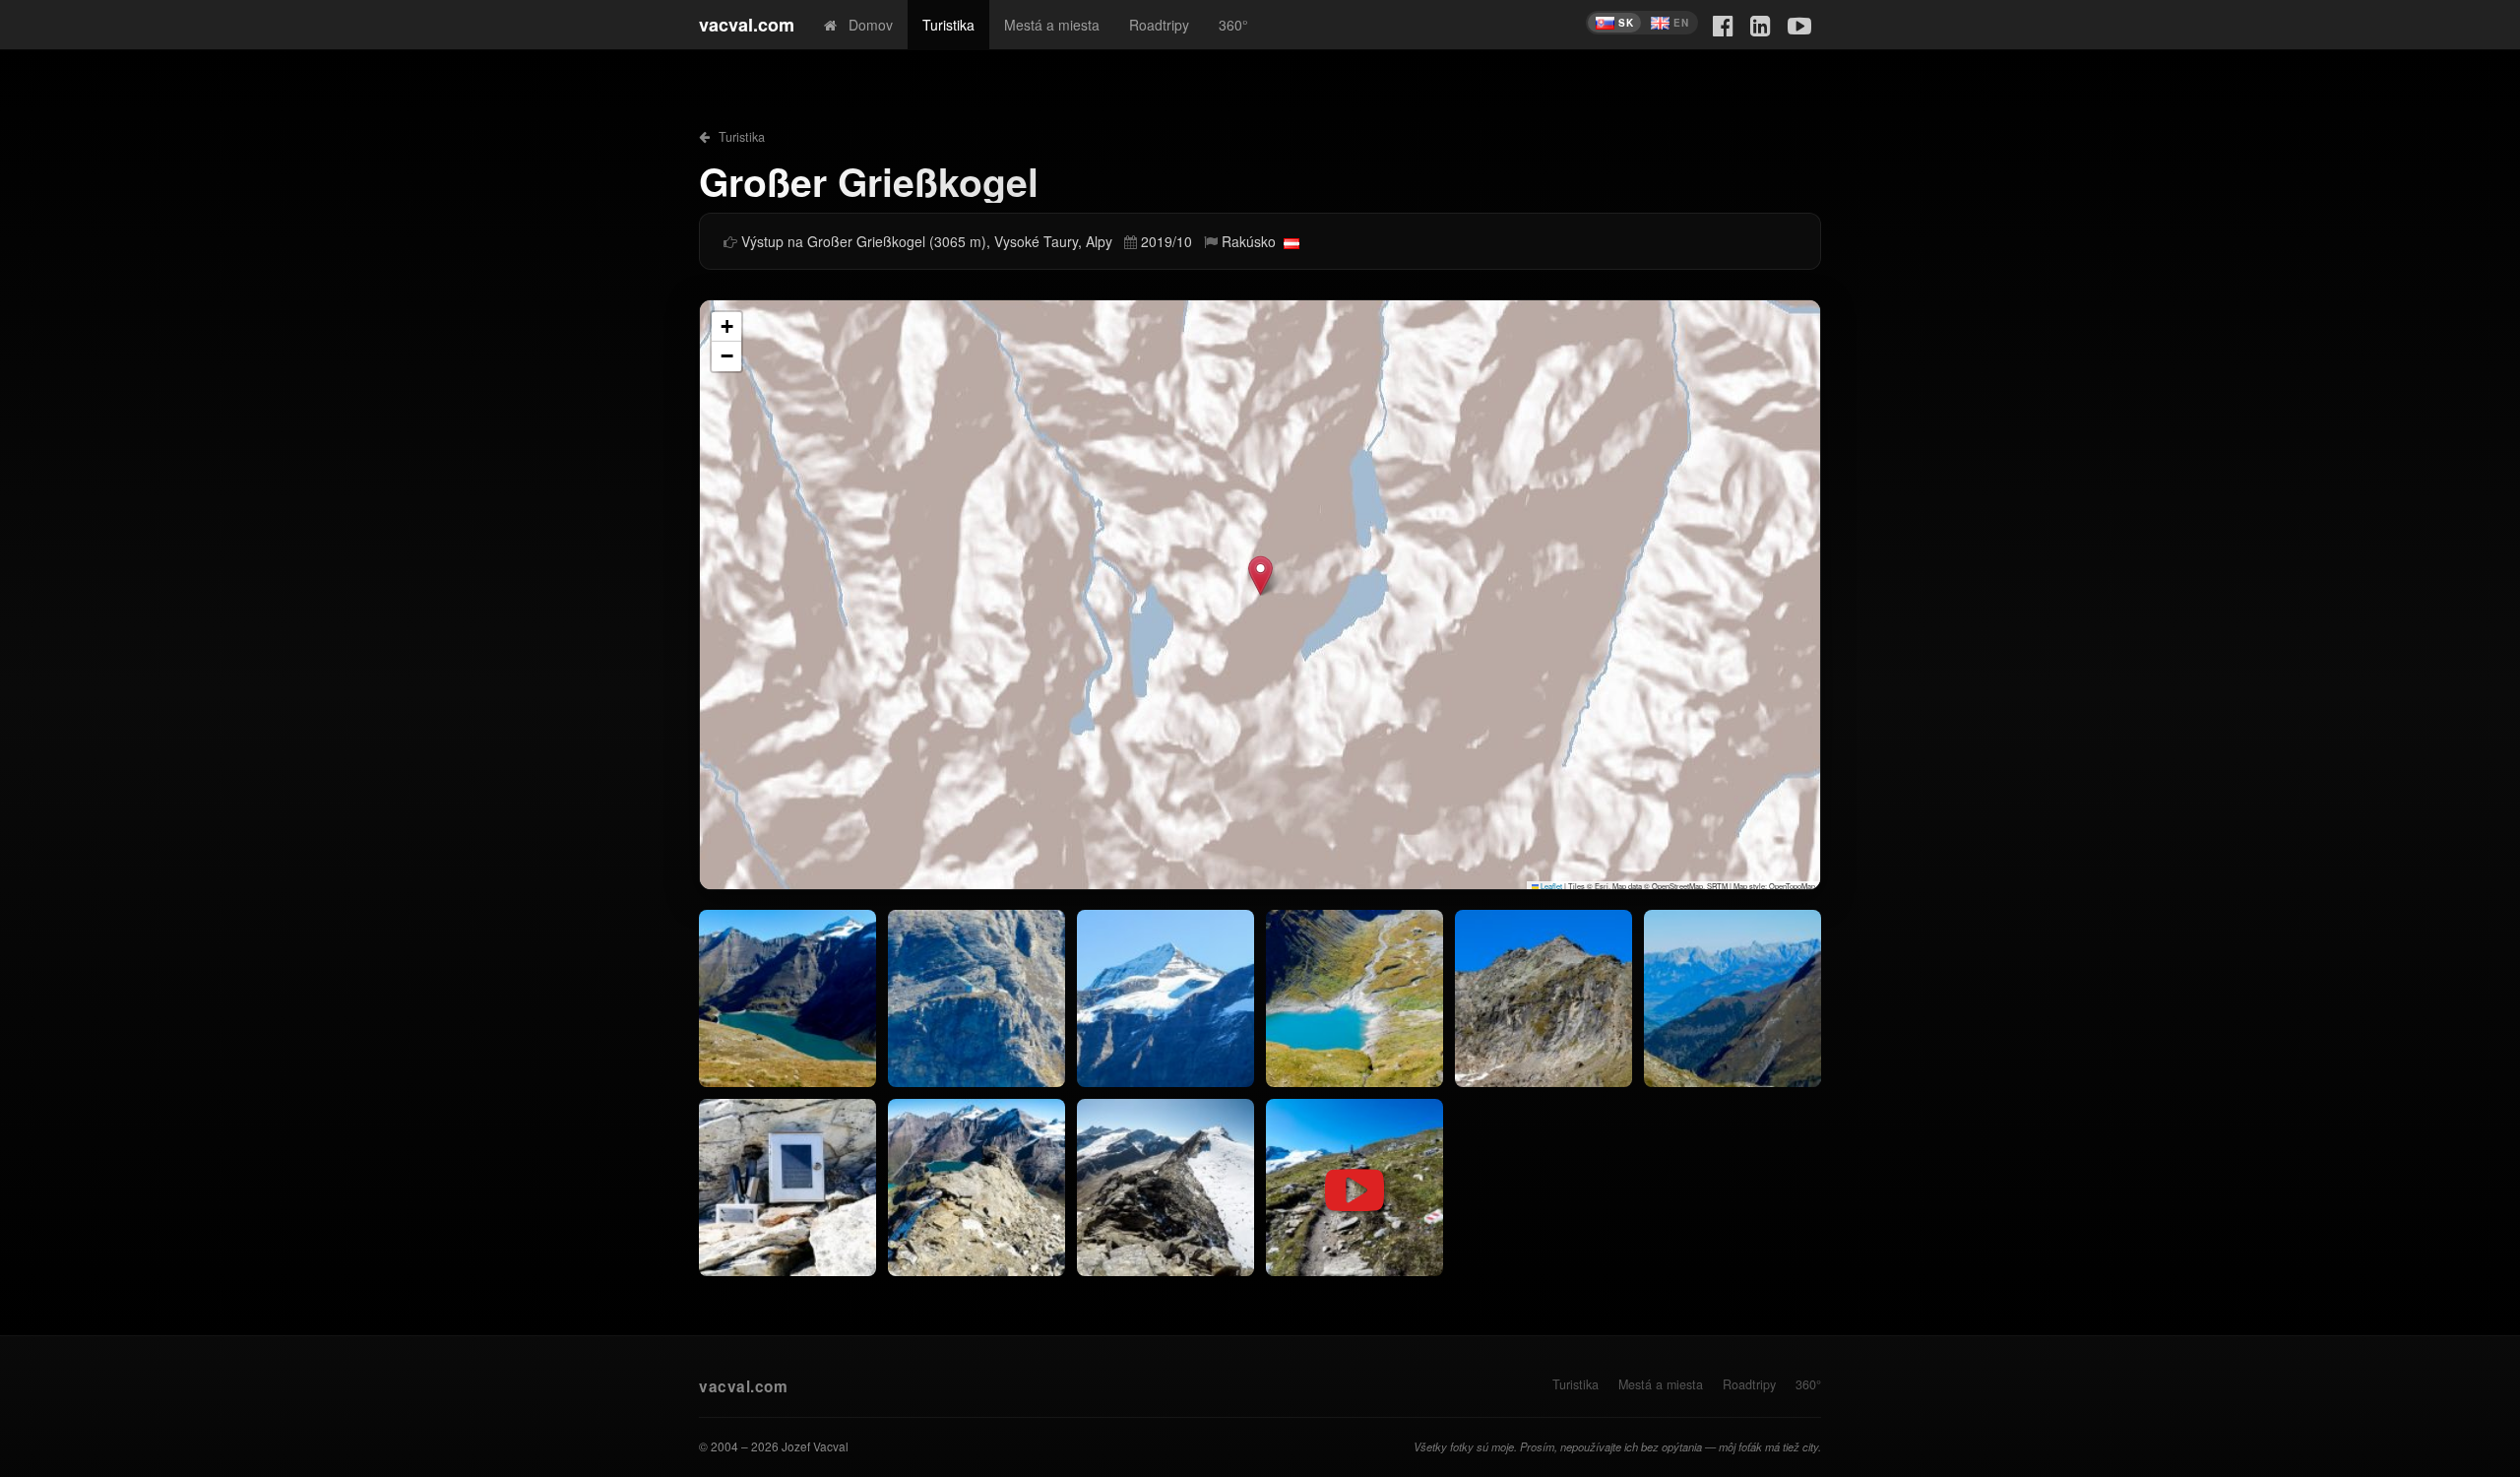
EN (1681, 23)
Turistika (948, 25)
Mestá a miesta (1052, 25)
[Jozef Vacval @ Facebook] (1723, 24)
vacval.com (747, 25)
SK (1626, 23)
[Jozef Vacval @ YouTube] (1799, 24)
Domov (865, 25)
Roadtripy (1159, 25)
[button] (1260, 576)
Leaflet (1550, 886)
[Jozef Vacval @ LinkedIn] (1761, 24)
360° (1233, 25)
